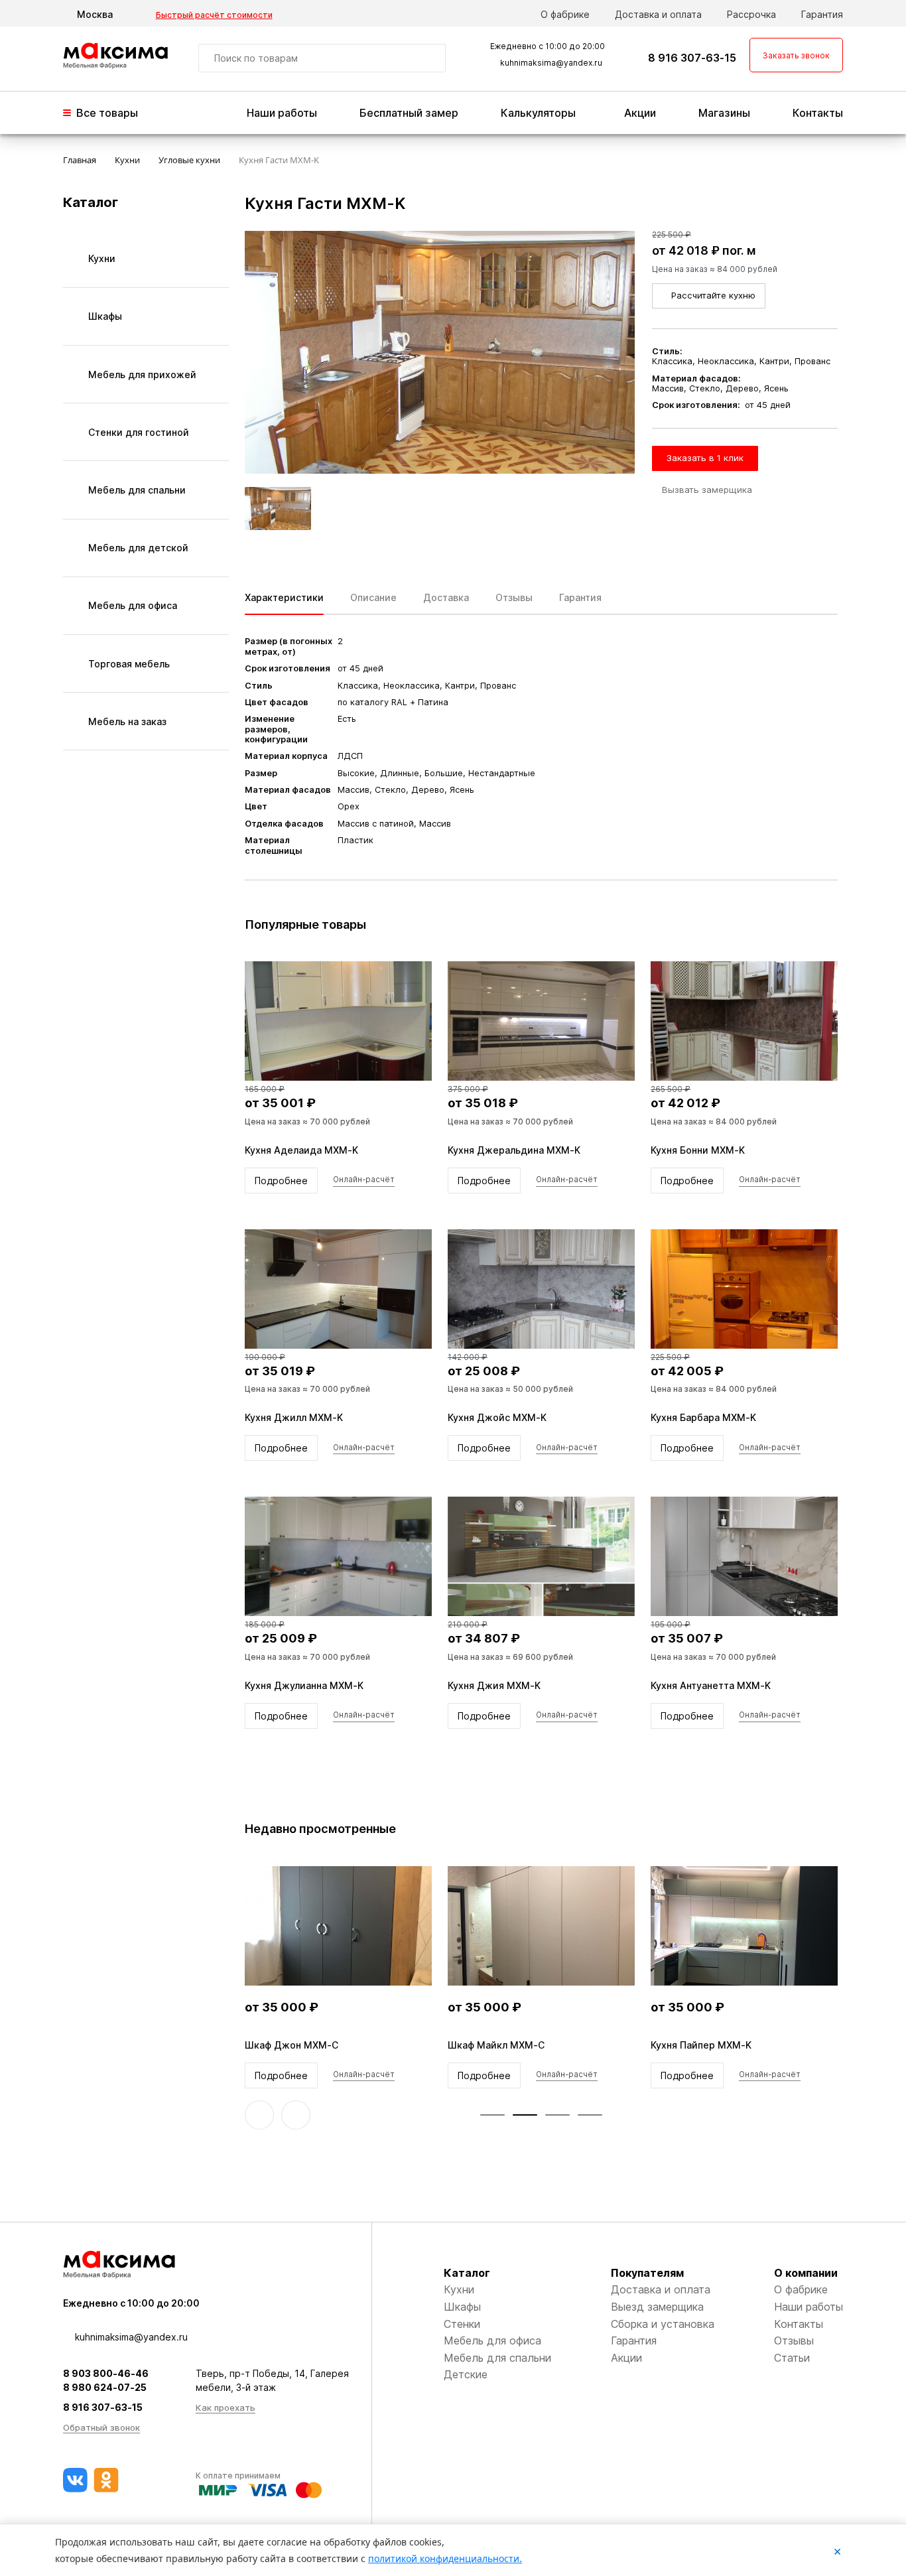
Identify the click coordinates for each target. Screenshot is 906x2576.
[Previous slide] (259, 2115)
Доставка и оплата (658, 14)
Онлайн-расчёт (364, 1180)
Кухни (459, 2289)
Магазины (724, 113)
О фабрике (565, 14)
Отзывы (794, 2340)
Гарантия (822, 14)
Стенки (462, 2324)
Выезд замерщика (657, 2307)
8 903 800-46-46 (106, 2373)
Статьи (792, 2358)
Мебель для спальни (497, 2358)
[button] (492, 2115)
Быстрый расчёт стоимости (214, 15)
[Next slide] (296, 2115)
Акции (640, 113)
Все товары (107, 113)
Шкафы (462, 2307)
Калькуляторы (538, 113)
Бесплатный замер (409, 113)
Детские (466, 2374)
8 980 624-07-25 (105, 2387)
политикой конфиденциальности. (445, 2558)
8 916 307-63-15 (692, 58)
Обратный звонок (101, 2427)
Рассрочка (751, 14)
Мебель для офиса (492, 2340)
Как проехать (226, 2407)
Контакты (818, 113)
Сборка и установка (663, 2324)
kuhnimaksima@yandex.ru (551, 63)
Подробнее (281, 1181)
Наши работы (282, 113)
